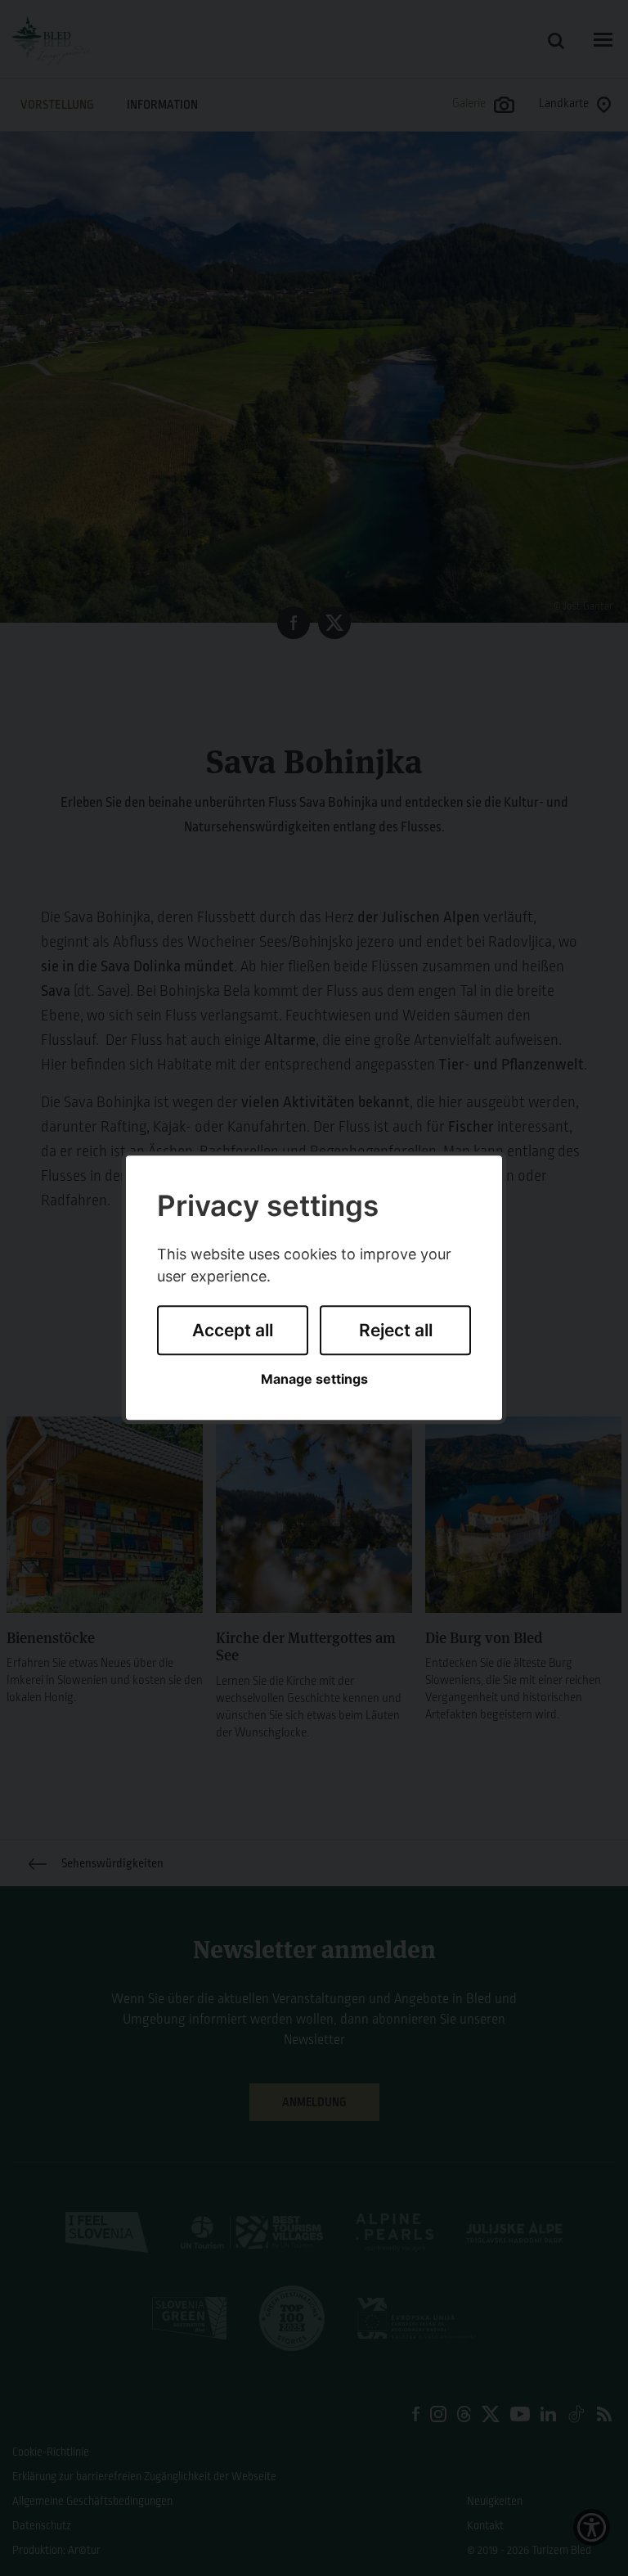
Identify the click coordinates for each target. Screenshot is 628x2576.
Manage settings (314, 1379)
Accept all (233, 1330)
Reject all (396, 1330)
